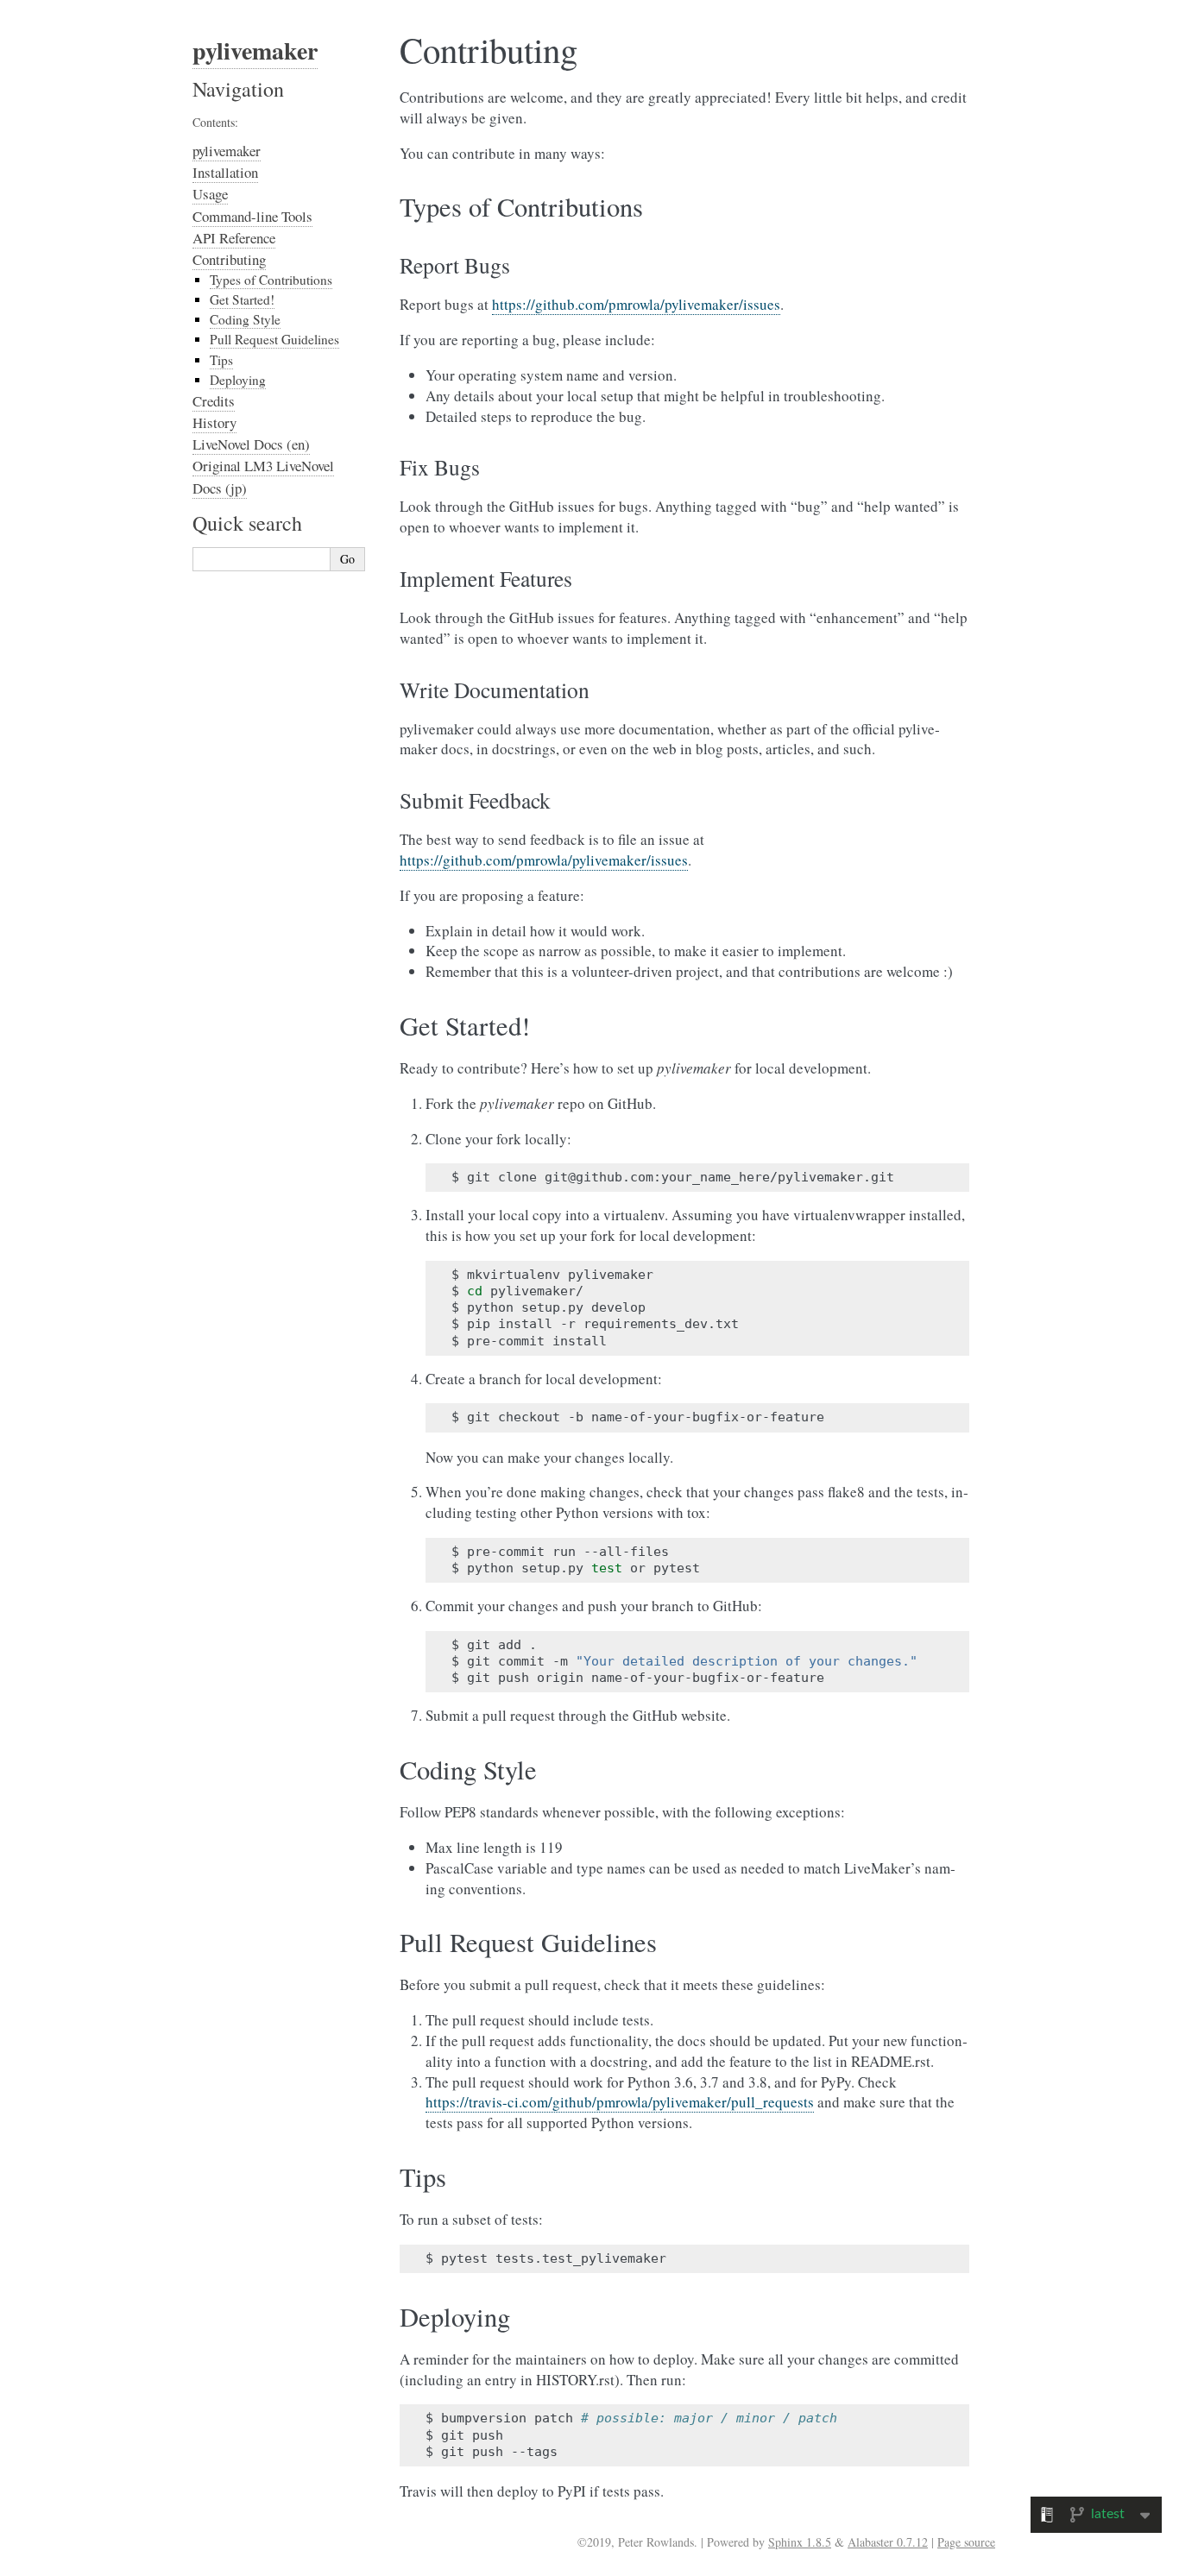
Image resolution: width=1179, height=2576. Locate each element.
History (214, 422)
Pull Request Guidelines (274, 339)
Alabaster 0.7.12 (888, 2542)
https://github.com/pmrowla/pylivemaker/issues (636, 304)
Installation (225, 172)
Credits (214, 401)
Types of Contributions (271, 280)
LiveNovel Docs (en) (251, 444)
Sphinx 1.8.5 (800, 2542)
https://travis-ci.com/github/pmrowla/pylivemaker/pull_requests (620, 2102)
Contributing (229, 259)
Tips (221, 360)
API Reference (234, 238)
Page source (966, 2542)
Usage (210, 194)
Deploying (238, 380)
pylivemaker (255, 50)
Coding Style (245, 319)
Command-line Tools (252, 216)
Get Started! (242, 299)
